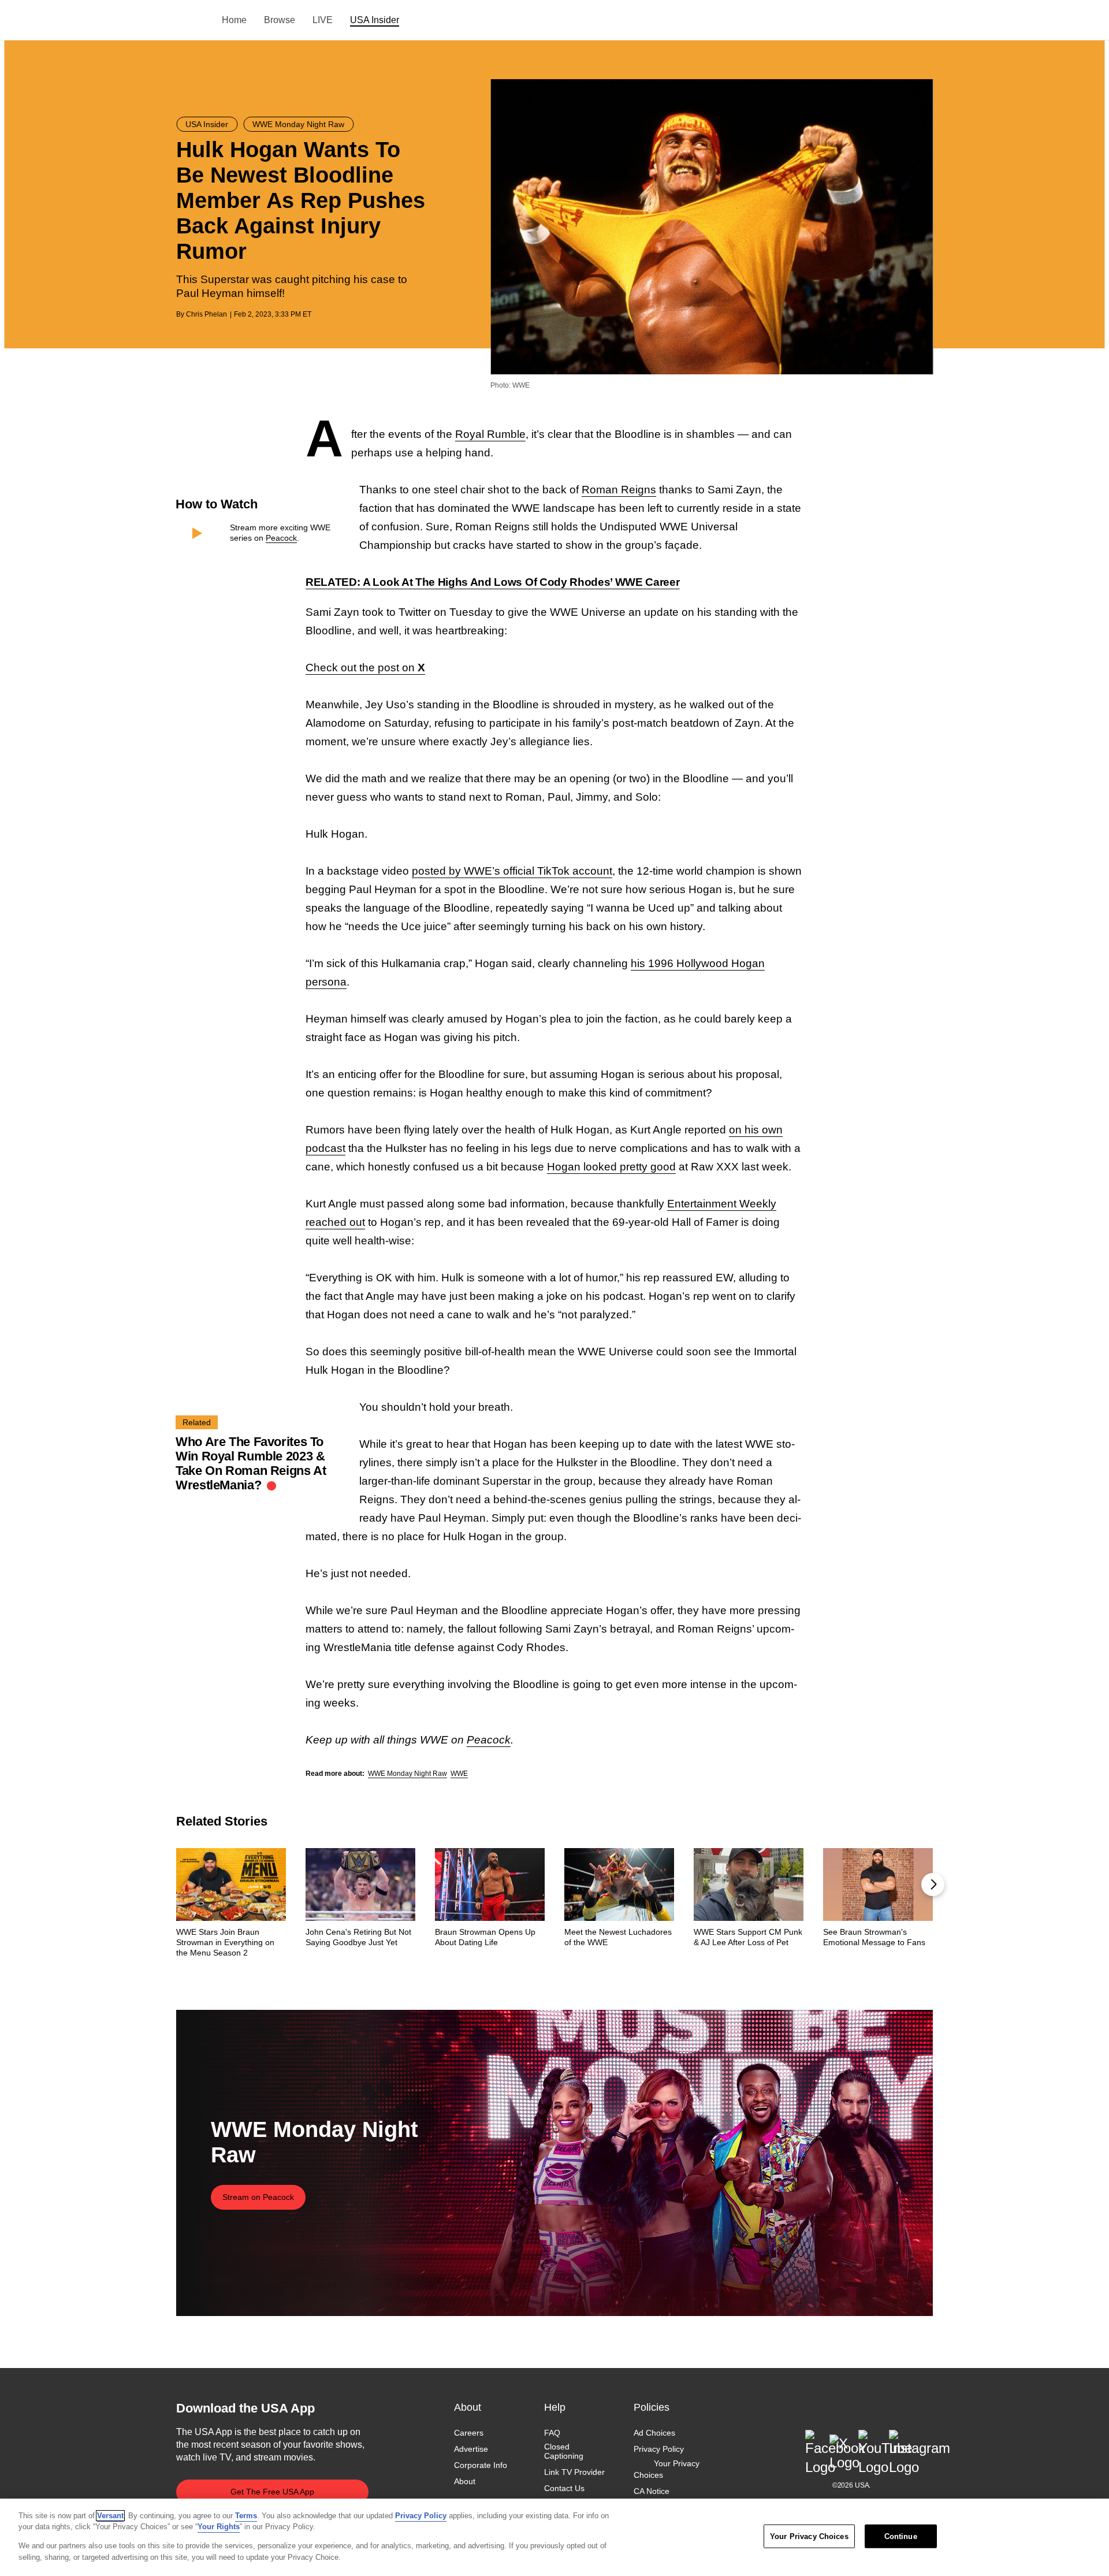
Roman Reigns (619, 490)
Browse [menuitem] (280, 20)
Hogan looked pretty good (611, 1167)
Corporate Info (481, 2466)
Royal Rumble (490, 434)
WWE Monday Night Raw (407, 1774)
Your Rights (219, 2527)
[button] (933, 1884)
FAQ (552, 2433)
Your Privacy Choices (667, 2470)
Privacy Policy (659, 2449)
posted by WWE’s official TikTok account (512, 871)
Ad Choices (654, 2433)
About (465, 2482)
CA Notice (652, 2491)
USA (191, 21)
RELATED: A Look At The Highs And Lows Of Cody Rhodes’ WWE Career (493, 582)
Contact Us (564, 2489)
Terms (246, 2516)
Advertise (471, 2449)
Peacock (281, 538)
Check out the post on (365, 668)
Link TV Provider (574, 2473)
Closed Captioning (564, 2451)
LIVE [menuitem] (323, 20)
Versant (110, 2516)
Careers (469, 2433)
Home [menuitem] (234, 20)
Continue (901, 2536)
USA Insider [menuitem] (375, 20)
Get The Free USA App (272, 2492)
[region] (554, 2537)
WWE (459, 1774)
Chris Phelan (206, 314)
